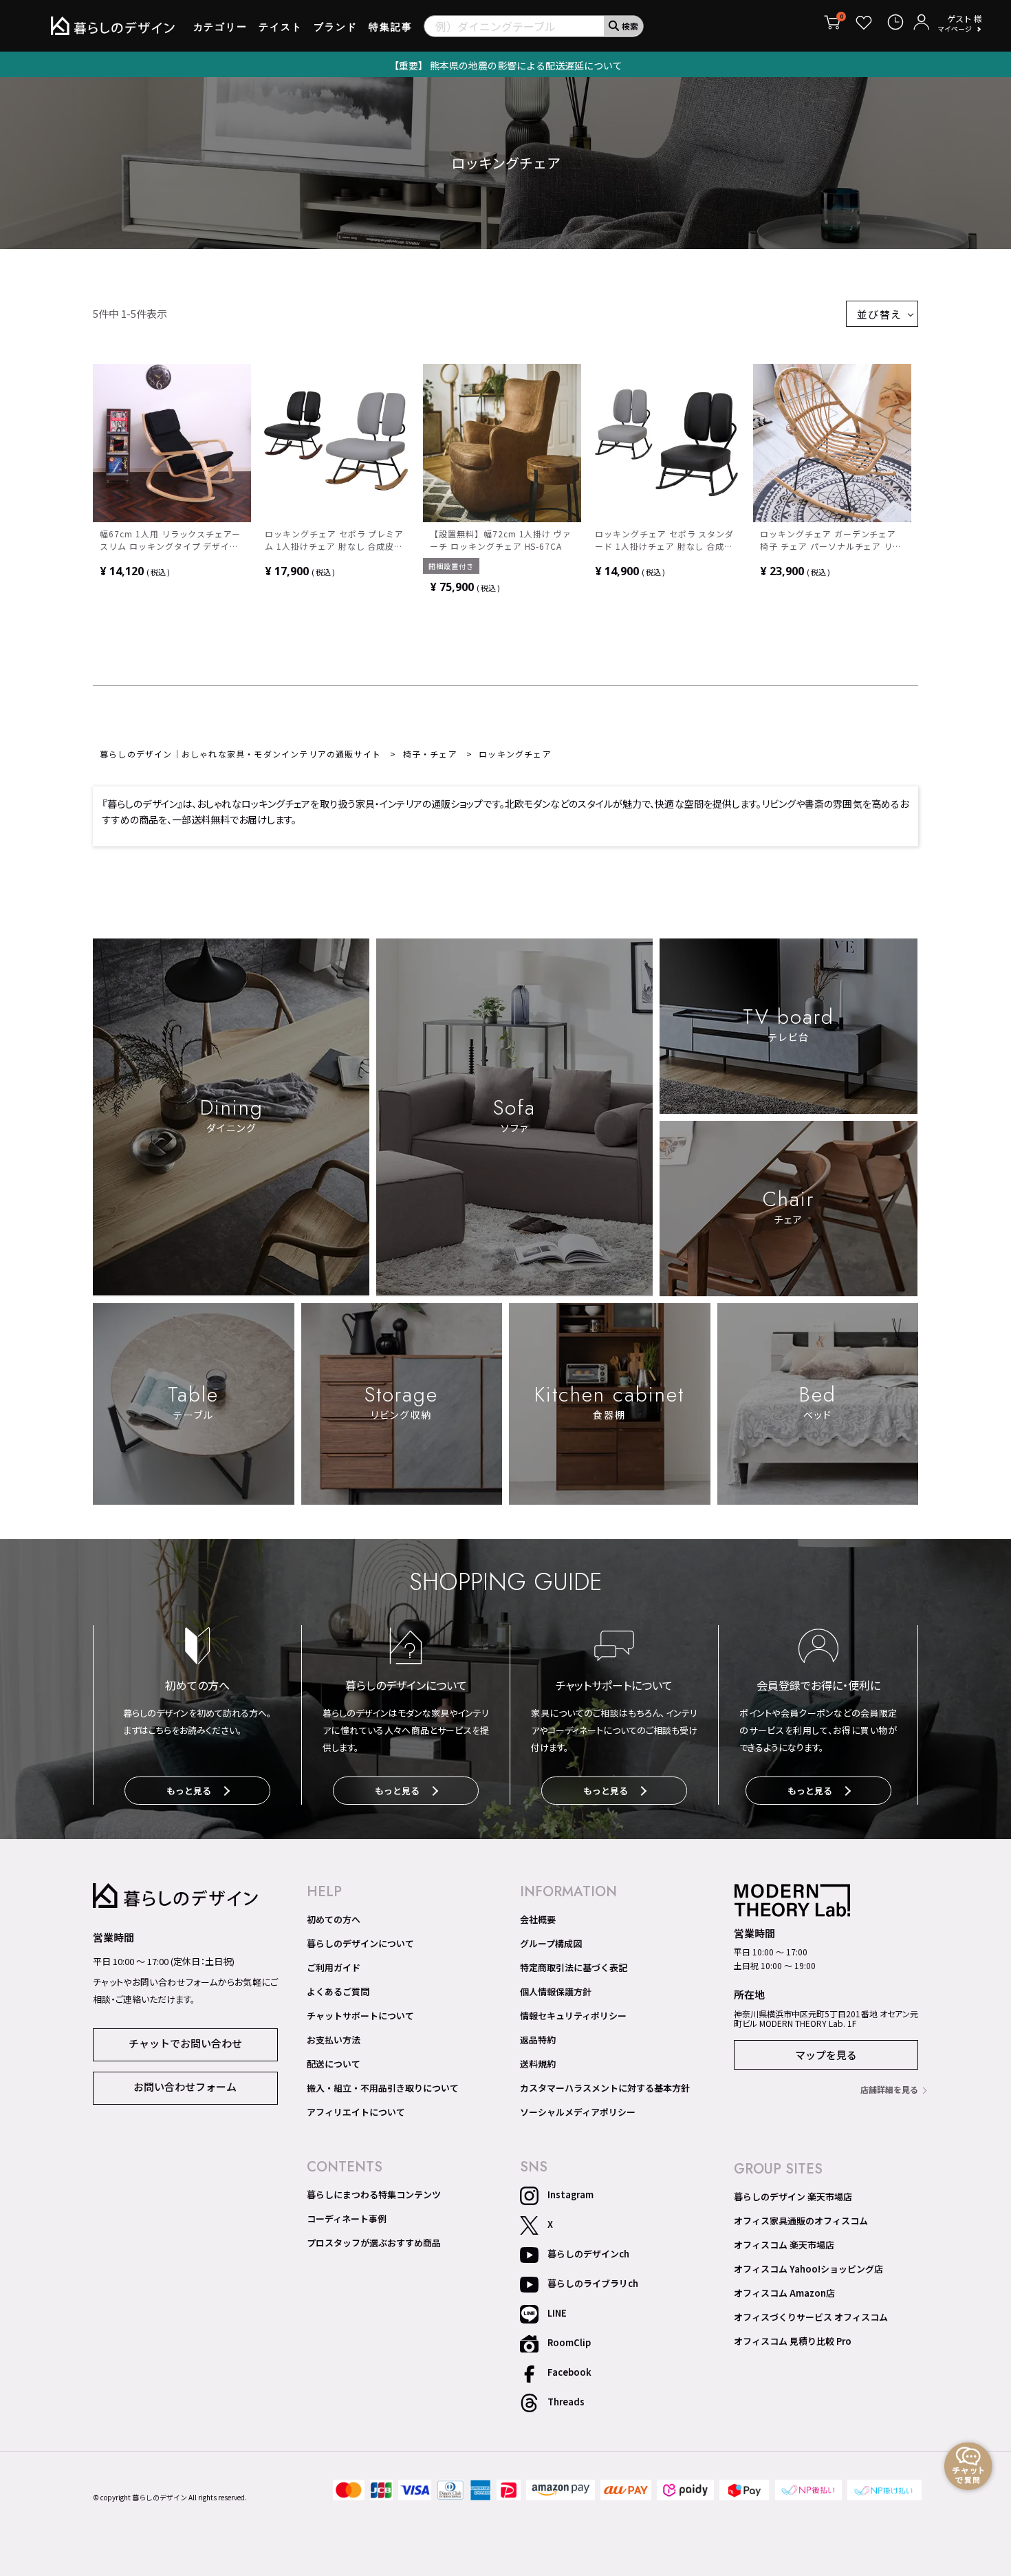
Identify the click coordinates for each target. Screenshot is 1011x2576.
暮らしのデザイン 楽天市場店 (793, 2197)
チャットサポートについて (360, 2016)
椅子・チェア (430, 754)
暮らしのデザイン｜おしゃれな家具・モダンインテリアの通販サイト (240, 754)
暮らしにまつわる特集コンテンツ (374, 2195)
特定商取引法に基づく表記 (574, 1968)
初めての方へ (334, 1920)
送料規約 (538, 2064)
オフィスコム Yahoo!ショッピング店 (808, 2269)
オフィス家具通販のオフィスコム (801, 2221)
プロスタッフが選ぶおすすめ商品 (374, 2243)
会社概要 (538, 1920)
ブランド (336, 27)
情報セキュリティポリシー (573, 2016)
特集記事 (391, 27)
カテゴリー (221, 27)
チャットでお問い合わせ (185, 2043)
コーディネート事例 (347, 2219)
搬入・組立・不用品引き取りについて (383, 2088)
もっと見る (189, 1791)
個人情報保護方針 (556, 1992)
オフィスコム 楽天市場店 (784, 2245)
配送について (334, 2064)
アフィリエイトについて (356, 2112)
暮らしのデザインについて (360, 1944)
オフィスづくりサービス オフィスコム (811, 2317)
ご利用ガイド (334, 1968)
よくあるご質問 (338, 1992)
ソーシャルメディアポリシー (578, 2112)
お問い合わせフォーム (185, 2086)
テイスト (281, 27)
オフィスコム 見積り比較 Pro (793, 2341)
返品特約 (538, 2040)
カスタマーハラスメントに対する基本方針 (605, 2088)
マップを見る (826, 2055)
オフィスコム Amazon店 (784, 2293)
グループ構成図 (551, 1944)
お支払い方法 (334, 2040)
